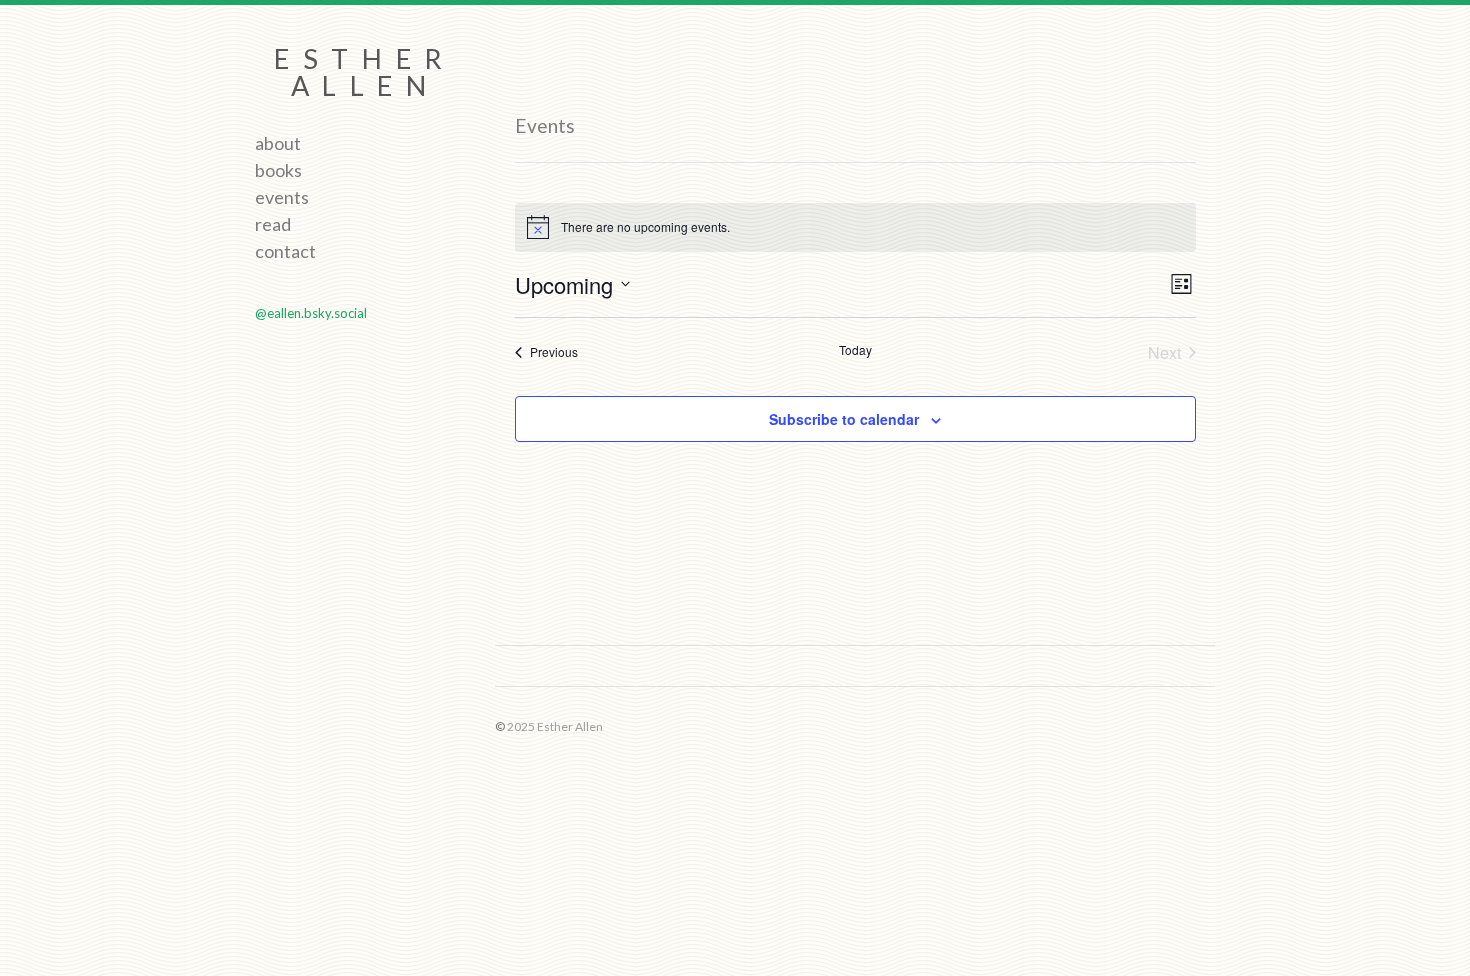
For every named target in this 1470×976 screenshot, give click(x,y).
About (278, 143)
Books (278, 170)
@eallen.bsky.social (311, 313)
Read (273, 224)
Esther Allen (365, 72)
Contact (285, 251)
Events (282, 197)
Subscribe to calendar (844, 419)
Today (855, 350)
